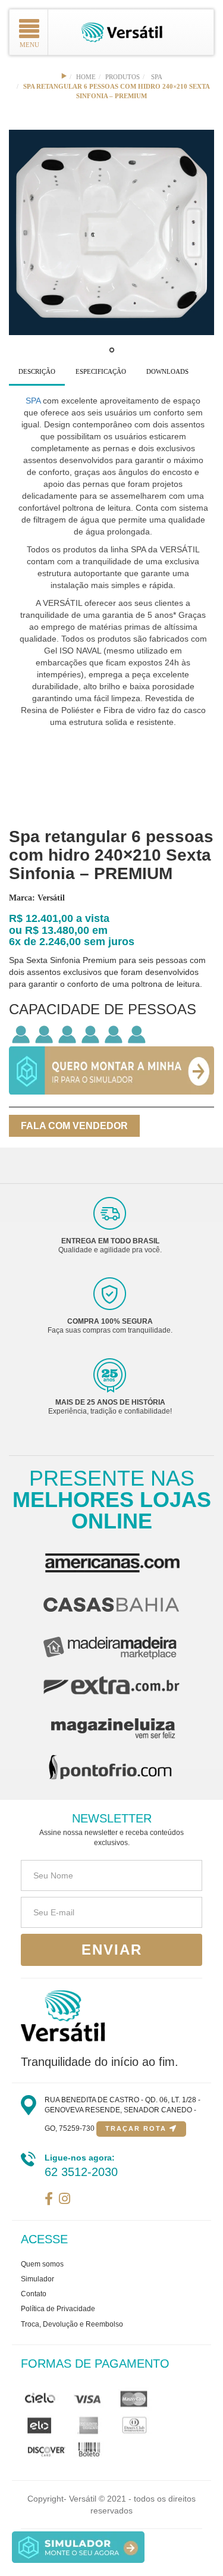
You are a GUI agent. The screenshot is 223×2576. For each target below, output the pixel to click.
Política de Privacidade (58, 2309)
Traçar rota (137, 2128)
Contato (34, 2294)
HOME (86, 77)
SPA (157, 77)
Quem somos (42, 2264)
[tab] (37, 372)
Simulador (37, 2279)
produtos (123, 77)
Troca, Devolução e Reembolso (72, 2324)
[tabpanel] (111, 232)
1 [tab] (112, 353)
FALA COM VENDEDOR (74, 1126)
